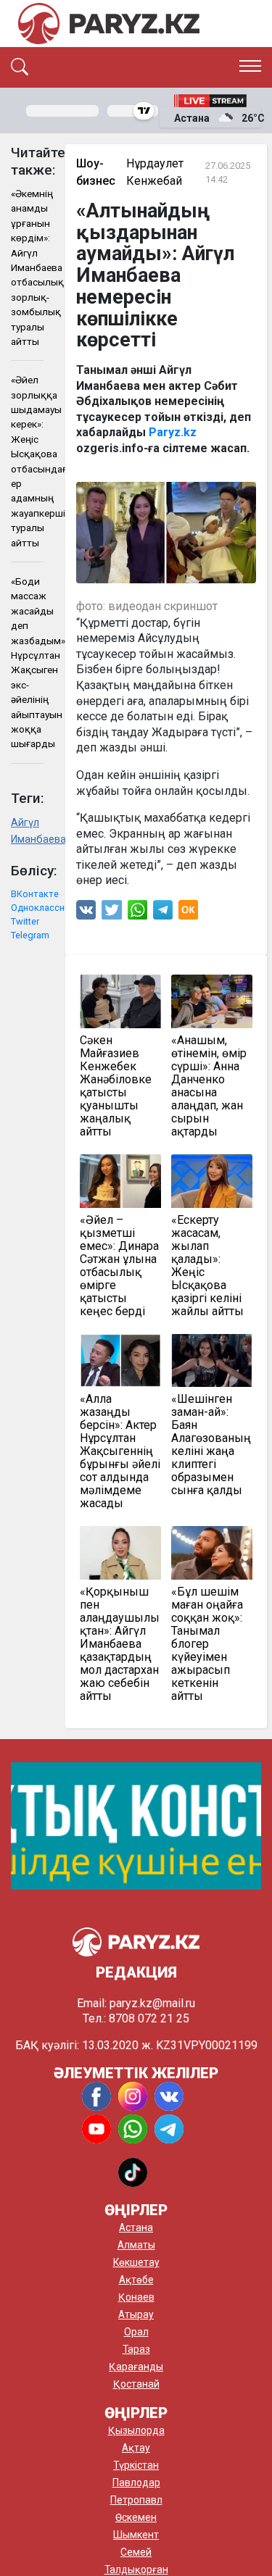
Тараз (136, 2349)
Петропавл (136, 2500)
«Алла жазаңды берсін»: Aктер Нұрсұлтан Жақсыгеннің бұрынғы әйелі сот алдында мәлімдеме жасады (120, 1451)
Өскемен (136, 2517)
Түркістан (136, 2465)
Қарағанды (136, 2367)
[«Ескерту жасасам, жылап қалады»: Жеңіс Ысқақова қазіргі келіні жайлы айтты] (212, 1181)
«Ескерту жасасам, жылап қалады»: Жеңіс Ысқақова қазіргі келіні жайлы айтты (207, 1266)
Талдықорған (136, 2569)
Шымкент (136, 2535)
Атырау (136, 2314)
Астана (136, 2227)
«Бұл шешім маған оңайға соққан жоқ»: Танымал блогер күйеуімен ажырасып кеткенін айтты (207, 1644)
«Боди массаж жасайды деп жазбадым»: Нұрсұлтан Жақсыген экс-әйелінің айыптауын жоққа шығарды (27, 662)
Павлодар (136, 2483)
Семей (136, 2552)
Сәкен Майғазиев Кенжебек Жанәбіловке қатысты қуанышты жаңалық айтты (116, 1086)
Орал (136, 2332)
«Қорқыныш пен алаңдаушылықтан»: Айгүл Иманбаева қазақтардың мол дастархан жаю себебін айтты (120, 1644)
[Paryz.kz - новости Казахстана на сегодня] (109, 24)
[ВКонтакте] (86, 913)
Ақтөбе (136, 2280)
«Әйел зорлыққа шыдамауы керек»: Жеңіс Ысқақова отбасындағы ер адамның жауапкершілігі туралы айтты (27, 461)
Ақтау (136, 2448)
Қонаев (136, 2297)
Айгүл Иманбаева (27, 831)
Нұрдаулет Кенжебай (155, 172)
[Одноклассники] (188, 913)
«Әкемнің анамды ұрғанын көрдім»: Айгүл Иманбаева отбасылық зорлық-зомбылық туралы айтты (27, 267)
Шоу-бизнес (96, 172)
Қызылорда (136, 2430)
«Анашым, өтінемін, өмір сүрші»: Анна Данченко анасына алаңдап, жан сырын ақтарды (209, 1086)
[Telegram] (163, 913)
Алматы (136, 2245)
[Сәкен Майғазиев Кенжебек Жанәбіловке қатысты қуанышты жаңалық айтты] (120, 1001)
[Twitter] (112, 913)
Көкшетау (136, 2262)
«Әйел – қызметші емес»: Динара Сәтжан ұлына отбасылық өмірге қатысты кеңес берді (119, 1266)
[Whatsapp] (137, 913)
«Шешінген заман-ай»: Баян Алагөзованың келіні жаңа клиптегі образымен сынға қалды (211, 1445)
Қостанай (136, 2384)
